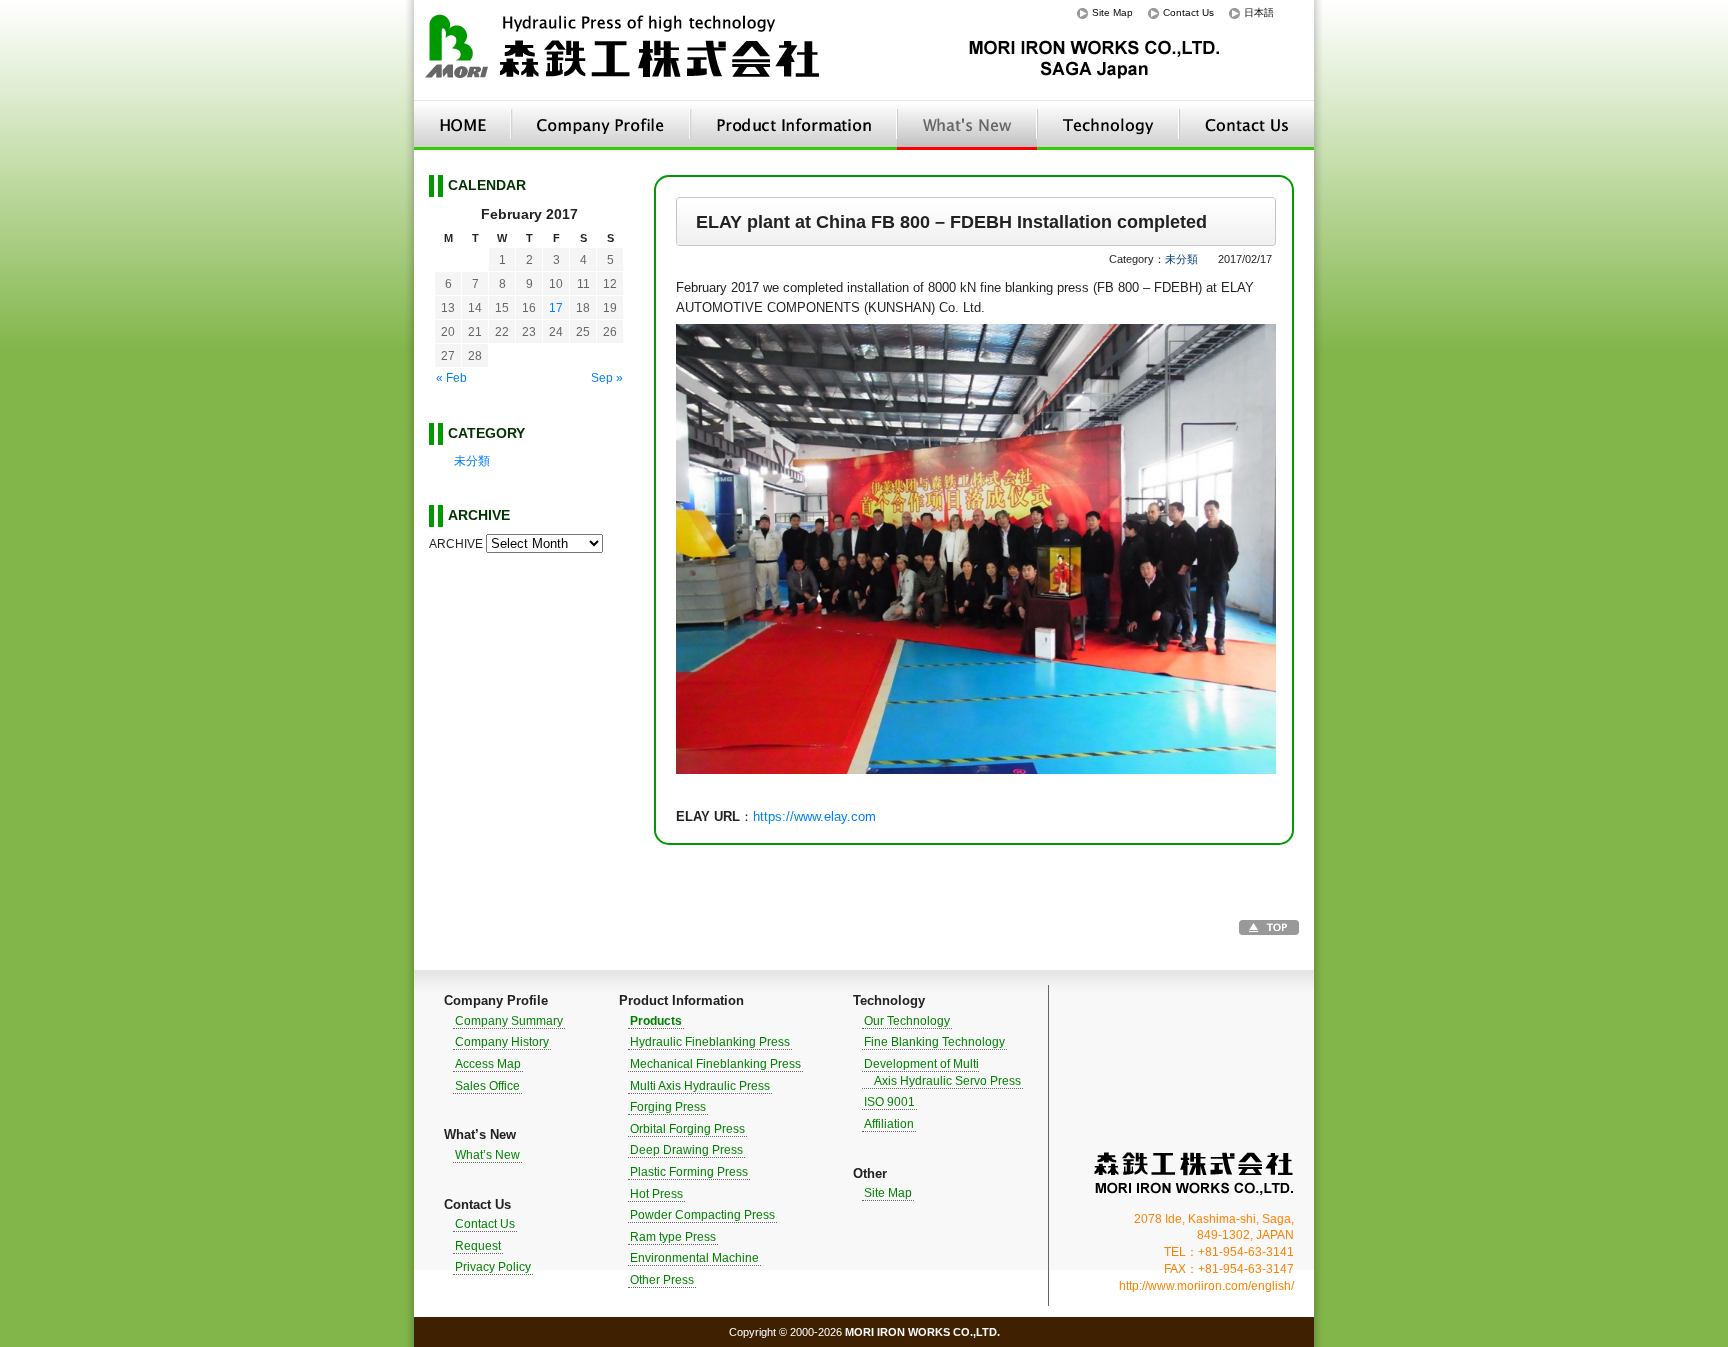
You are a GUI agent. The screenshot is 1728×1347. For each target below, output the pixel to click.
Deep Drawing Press (686, 1150)
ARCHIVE (456, 544)
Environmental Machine (694, 1258)
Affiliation (889, 1124)
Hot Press (656, 1194)
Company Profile (600, 125)
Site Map (1112, 12)
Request (478, 1246)
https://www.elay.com (814, 816)
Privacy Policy (493, 1267)
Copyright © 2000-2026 (864, 1332)
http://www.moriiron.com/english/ (1206, 1286)
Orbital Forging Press (687, 1129)
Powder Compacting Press (702, 1215)
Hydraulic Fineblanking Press (710, 1042)
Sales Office (487, 1086)
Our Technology (907, 1021)
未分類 (1181, 259)
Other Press (662, 1280)
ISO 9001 (889, 1102)
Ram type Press (673, 1237)
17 (556, 308)
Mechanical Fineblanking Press (715, 1064)
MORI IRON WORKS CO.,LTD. (1194, 1173)
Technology (1108, 125)
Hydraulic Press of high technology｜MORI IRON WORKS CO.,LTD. (624, 50)
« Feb (451, 378)
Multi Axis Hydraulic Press (700, 1086)
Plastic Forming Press (689, 1172)
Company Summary (509, 1021)
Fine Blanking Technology (934, 1042)
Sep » (607, 378)
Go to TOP (1269, 927)
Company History (502, 1042)
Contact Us (1188, 12)
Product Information (793, 125)
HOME (462, 125)
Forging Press (668, 1107)
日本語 (1259, 12)
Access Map (488, 1064)
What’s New (967, 125)
